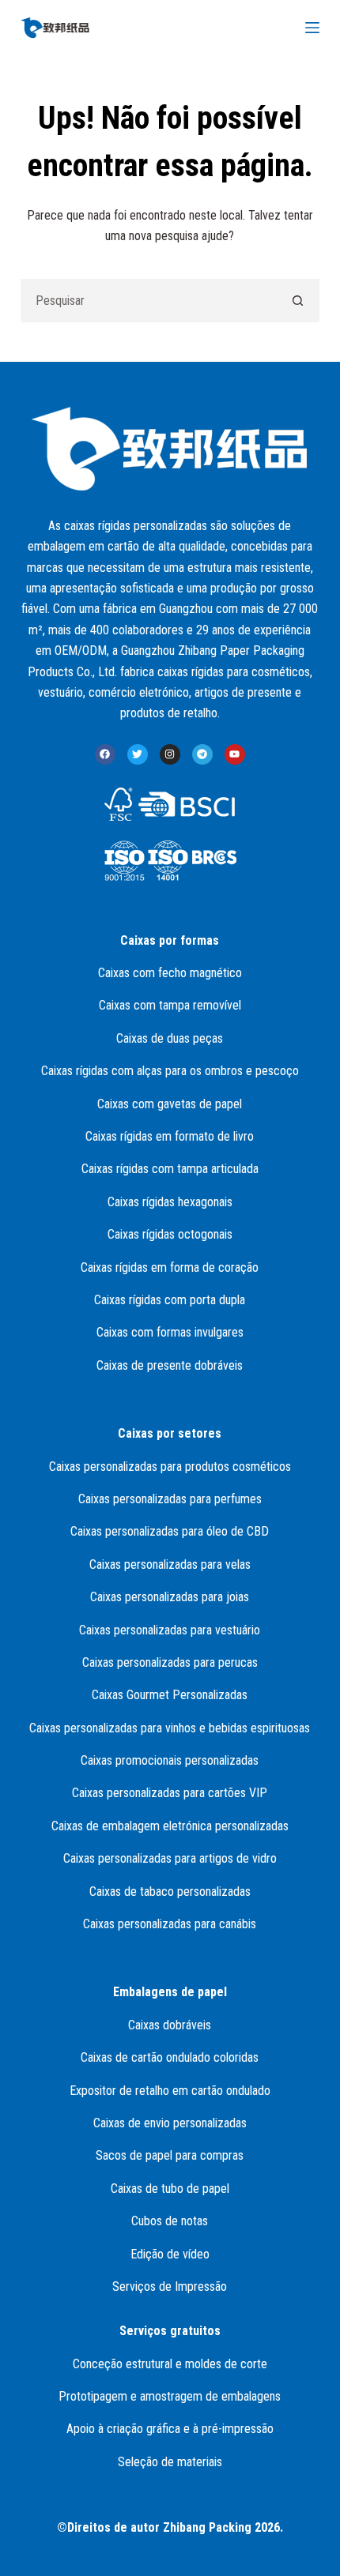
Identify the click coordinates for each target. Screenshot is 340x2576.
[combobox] (149, 301)
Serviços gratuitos (170, 2331)
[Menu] (312, 28)
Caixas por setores (170, 1433)
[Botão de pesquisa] (298, 301)
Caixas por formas (170, 940)
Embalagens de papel (170, 1992)
